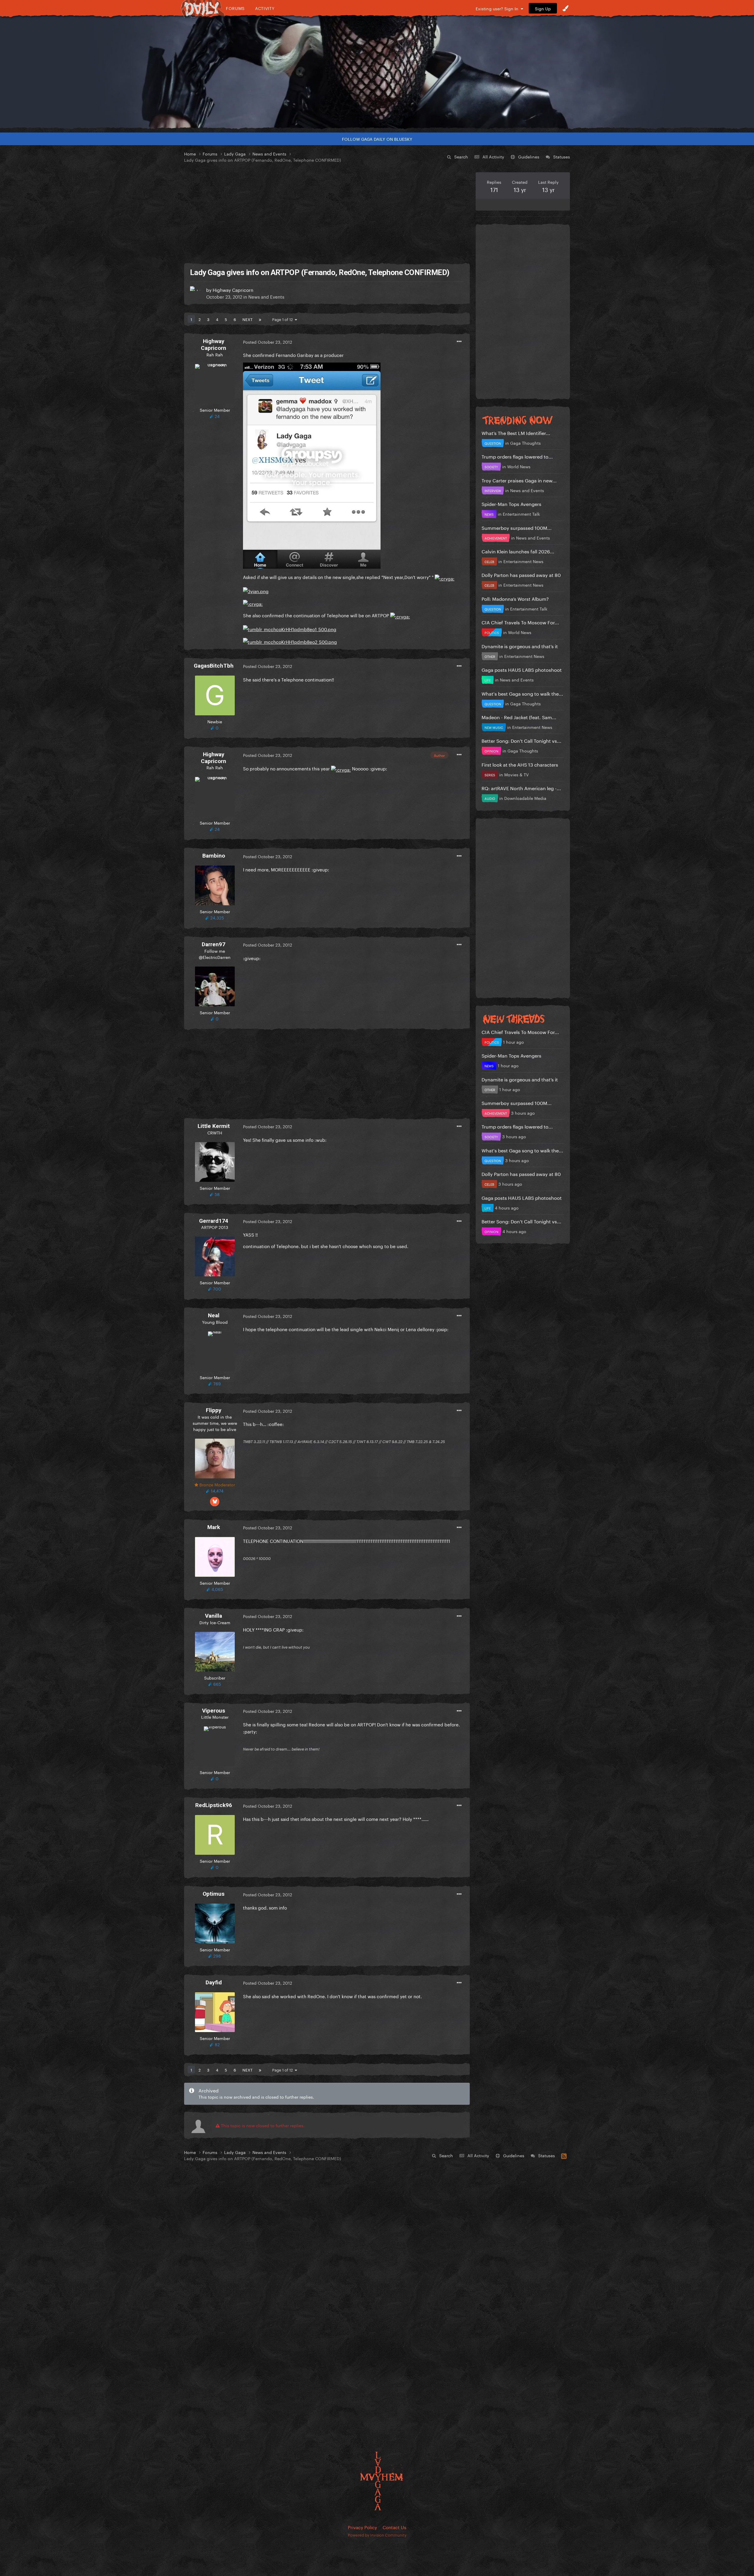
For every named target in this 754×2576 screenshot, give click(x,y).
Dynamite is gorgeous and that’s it (520, 646)
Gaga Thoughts (525, 443)
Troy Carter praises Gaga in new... (519, 480)
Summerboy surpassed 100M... (517, 527)
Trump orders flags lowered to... (517, 456)
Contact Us (394, 2527)
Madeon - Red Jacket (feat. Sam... (519, 717)
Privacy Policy (362, 2527)
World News (519, 466)
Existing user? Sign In (498, 8)
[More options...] (459, 342)
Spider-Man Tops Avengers (511, 503)
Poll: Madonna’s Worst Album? (515, 598)
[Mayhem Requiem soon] (377, 72)
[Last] (260, 319)
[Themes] (565, 8)
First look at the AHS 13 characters (520, 764)
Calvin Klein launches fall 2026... (518, 551)
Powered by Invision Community (377, 2534)
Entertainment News (523, 561)
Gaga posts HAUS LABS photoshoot (522, 669)
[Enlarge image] (312, 464)
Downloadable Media (525, 798)
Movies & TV (516, 774)
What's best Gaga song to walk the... (522, 693)
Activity (265, 8)
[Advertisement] (327, 214)
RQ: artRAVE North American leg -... (521, 788)
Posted (268, 342)
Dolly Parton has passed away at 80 (521, 574)
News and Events (266, 296)
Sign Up (543, 8)
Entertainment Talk (521, 514)
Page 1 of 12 (283, 319)
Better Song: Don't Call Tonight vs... (521, 740)
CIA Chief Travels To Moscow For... (520, 622)
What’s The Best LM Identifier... (516, 432)
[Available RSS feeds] (564, 2155)
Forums (235, 8)
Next (247, 319)
